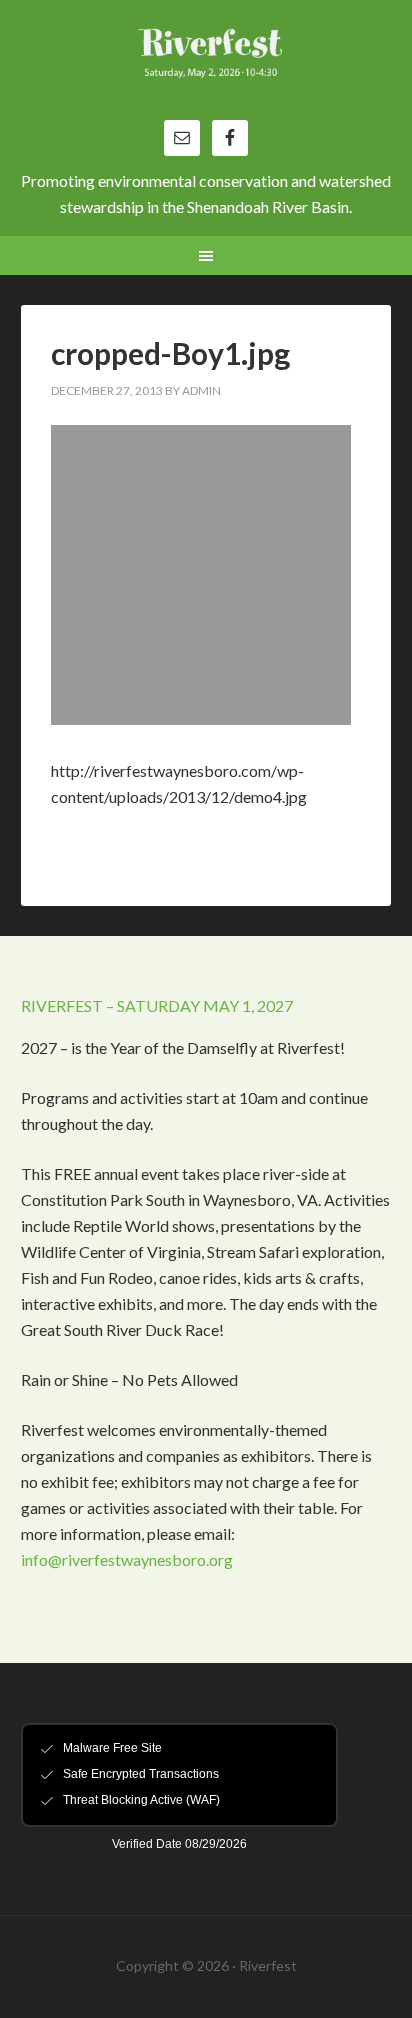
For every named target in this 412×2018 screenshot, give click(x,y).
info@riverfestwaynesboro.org (127, 1559)
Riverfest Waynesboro (206, 70)
